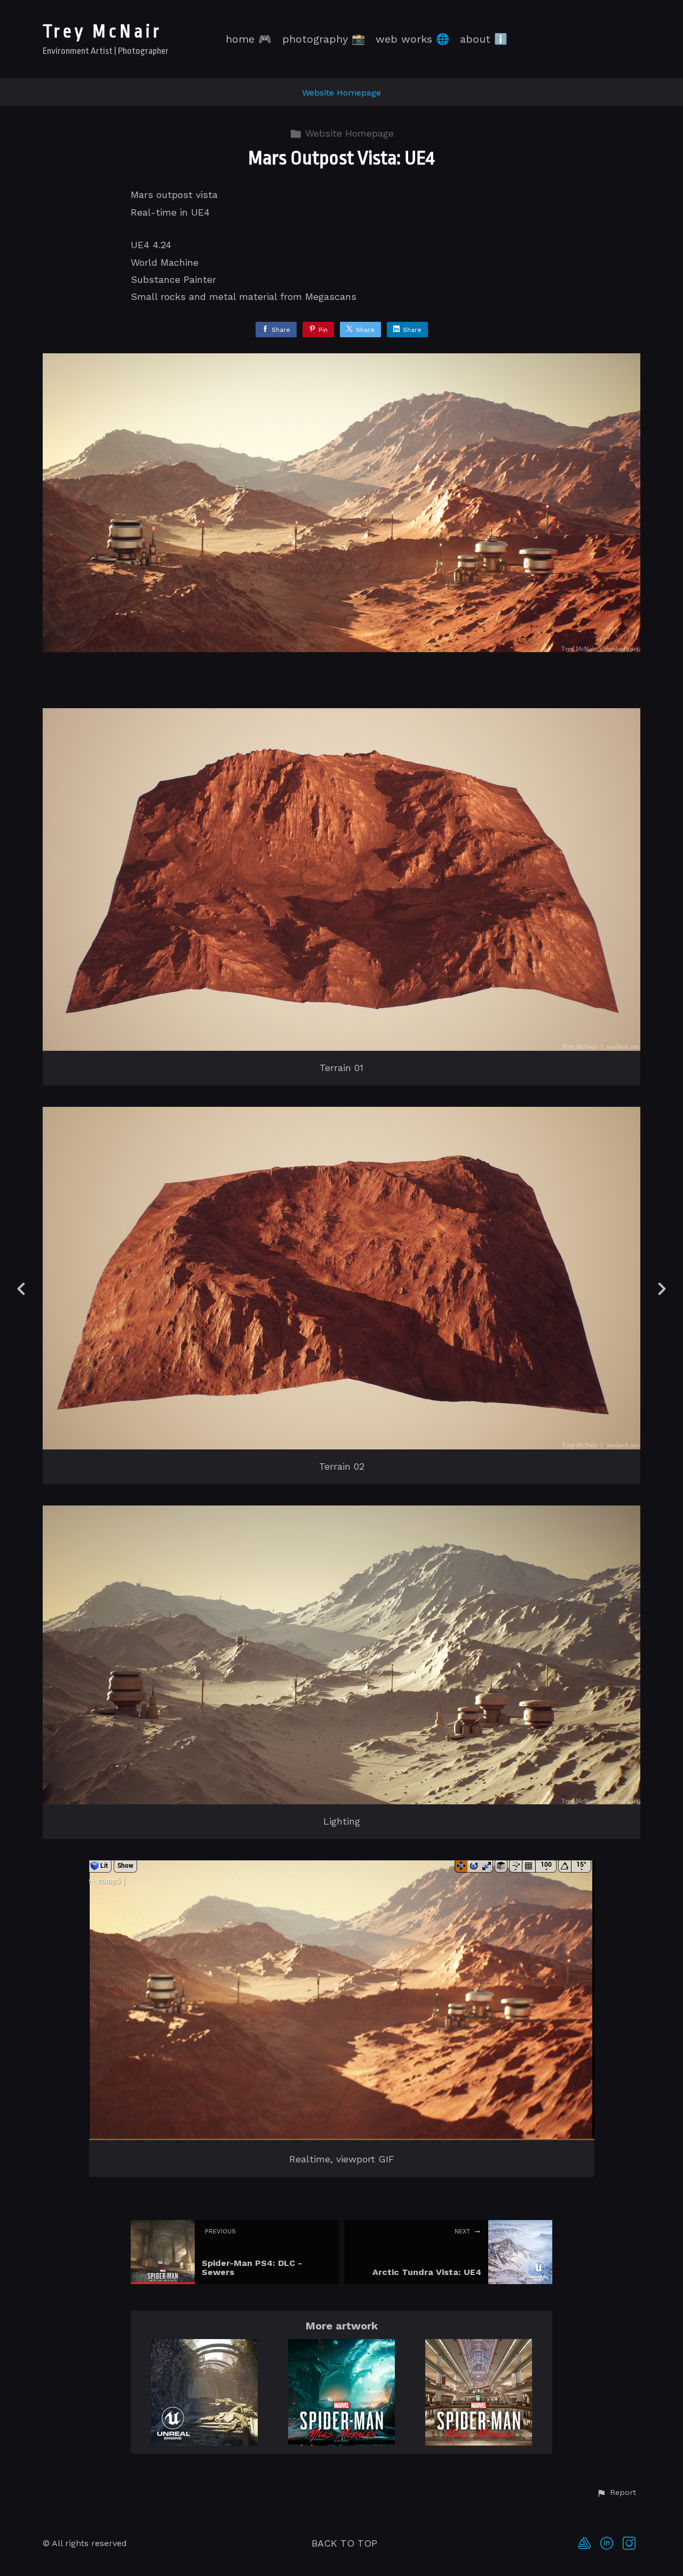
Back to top (344, 2543)
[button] (616, 2493)
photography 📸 (324, 39)
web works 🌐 (412, 39)
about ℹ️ (484, 39)
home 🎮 (249, 39)
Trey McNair (102, 32)
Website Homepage (341, 93)
